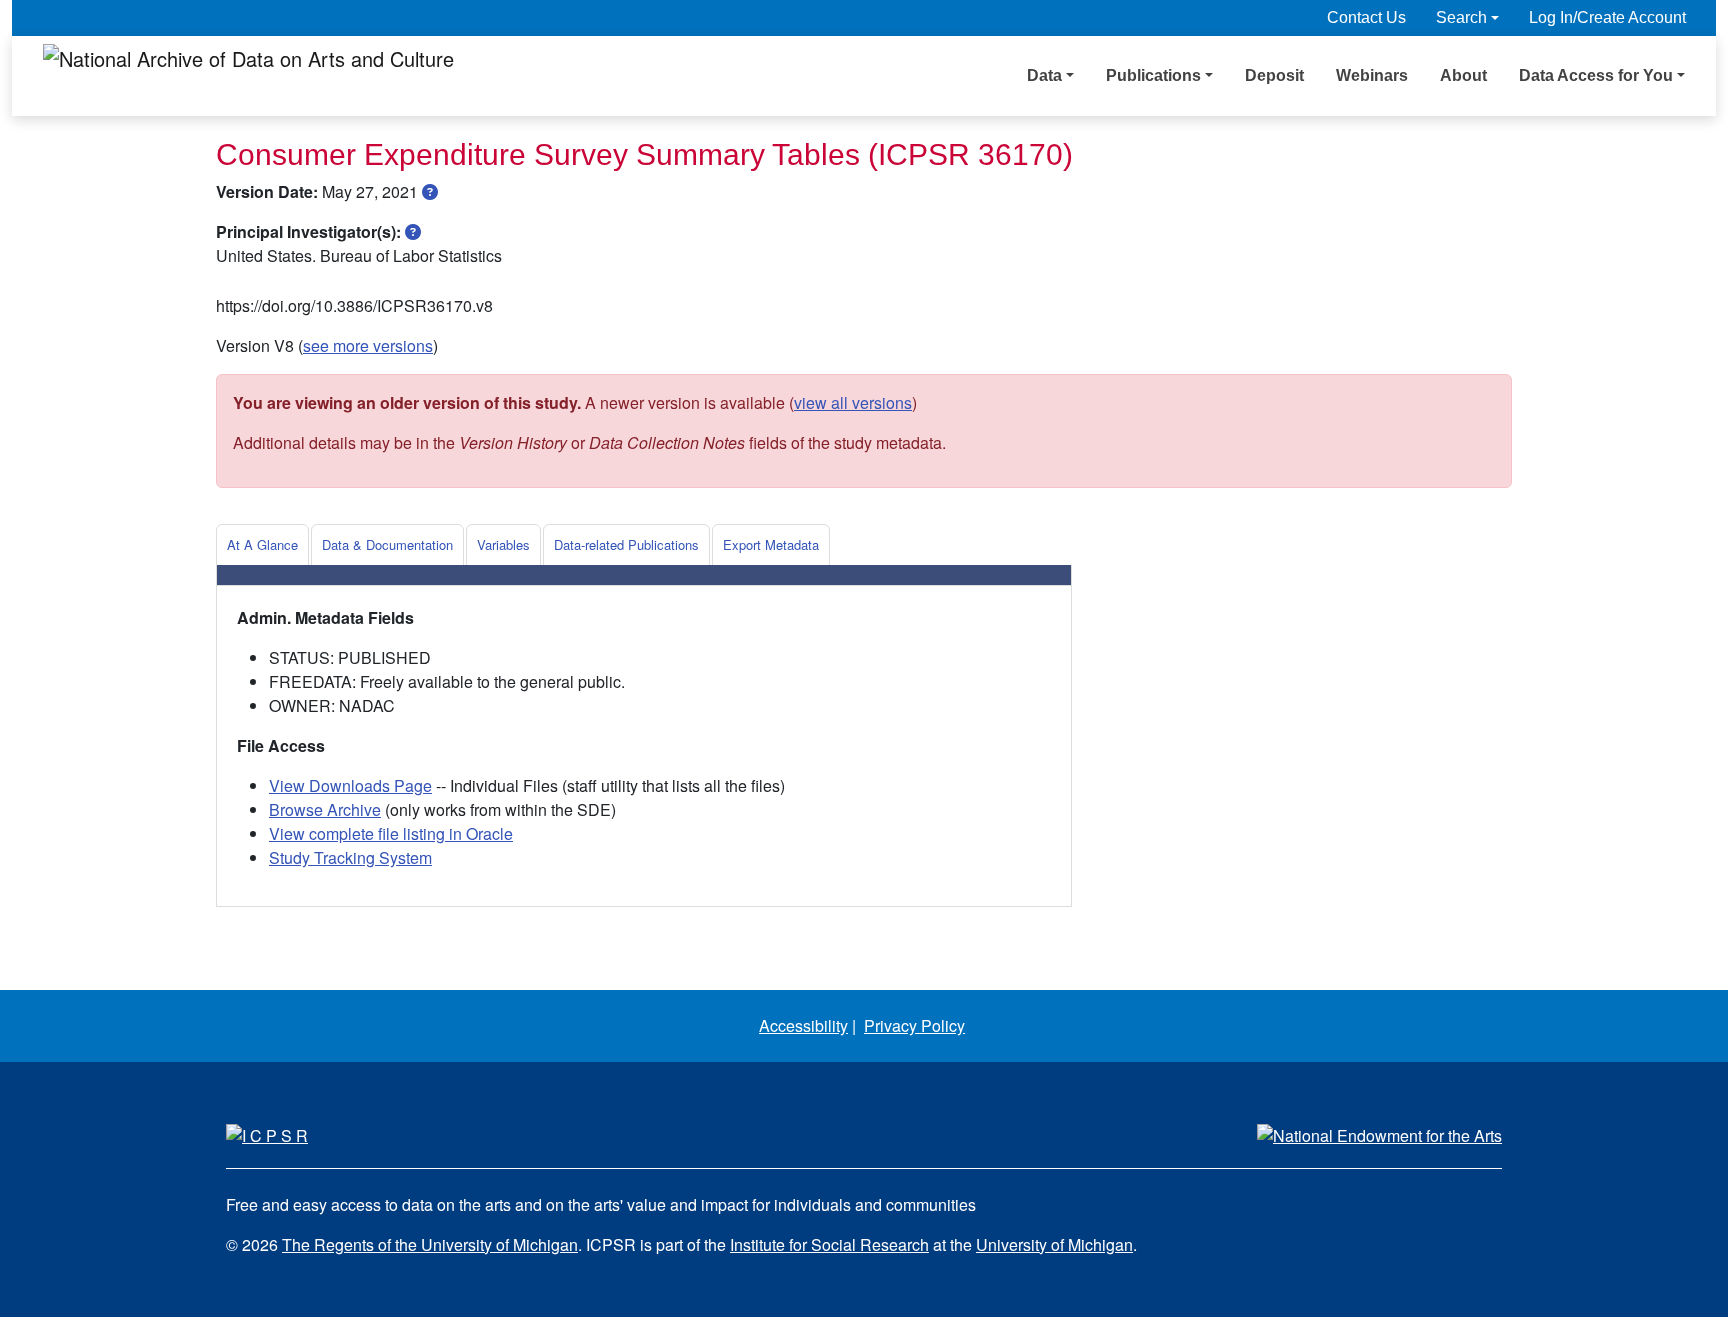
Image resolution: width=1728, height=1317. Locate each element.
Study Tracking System (350, 857)
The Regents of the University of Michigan (430, 1244)
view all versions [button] (853, 402)
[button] (430, 191)
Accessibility (803, 1025)
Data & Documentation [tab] (387, 544)
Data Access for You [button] (1596, 75)
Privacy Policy (914, 1025)
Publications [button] (1153, 75)
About (1463, 75)
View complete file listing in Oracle (391, 833)
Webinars (1372, 75)
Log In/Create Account (1607, 17)
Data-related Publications (626, 544)
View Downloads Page (350, 785)
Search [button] (1461, 17)
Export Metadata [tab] (771, 544)
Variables (503, 544)
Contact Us (1366, 17)
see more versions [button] (368, 345)
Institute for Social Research (829, 1244)
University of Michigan (1054, 1244)
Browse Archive (325, 809)
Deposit (1274, 75)
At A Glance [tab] (262, 544)
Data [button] (1044, 75)
